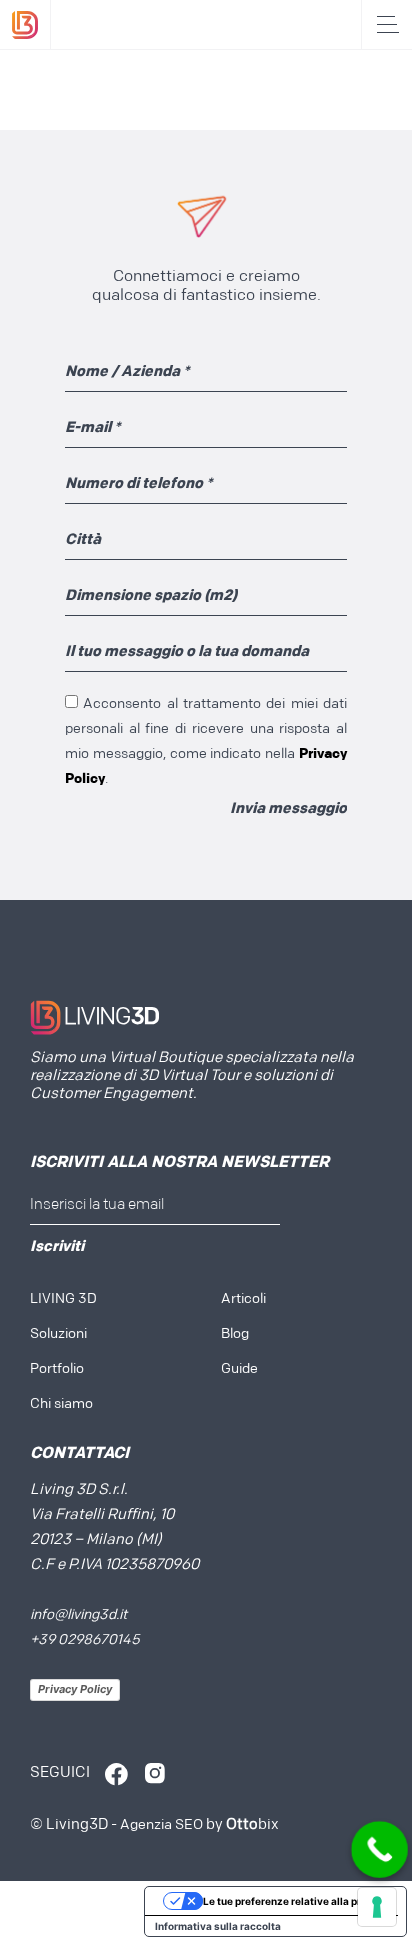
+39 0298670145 (85, 1640)
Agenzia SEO (161, 1825)
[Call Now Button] (380, 1850)
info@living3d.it (78, 1615)
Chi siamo (61, 1404)
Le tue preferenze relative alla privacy (295, 1901)
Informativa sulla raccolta (218, 1926)
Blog (235, 1334)
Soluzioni (58, 1334)
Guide (239, 1369)
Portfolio (57, 1369)
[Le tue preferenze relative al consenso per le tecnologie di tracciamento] (377, 1907)
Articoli (243, 1299)
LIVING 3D (63, 1299)
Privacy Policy (75, 1689)
